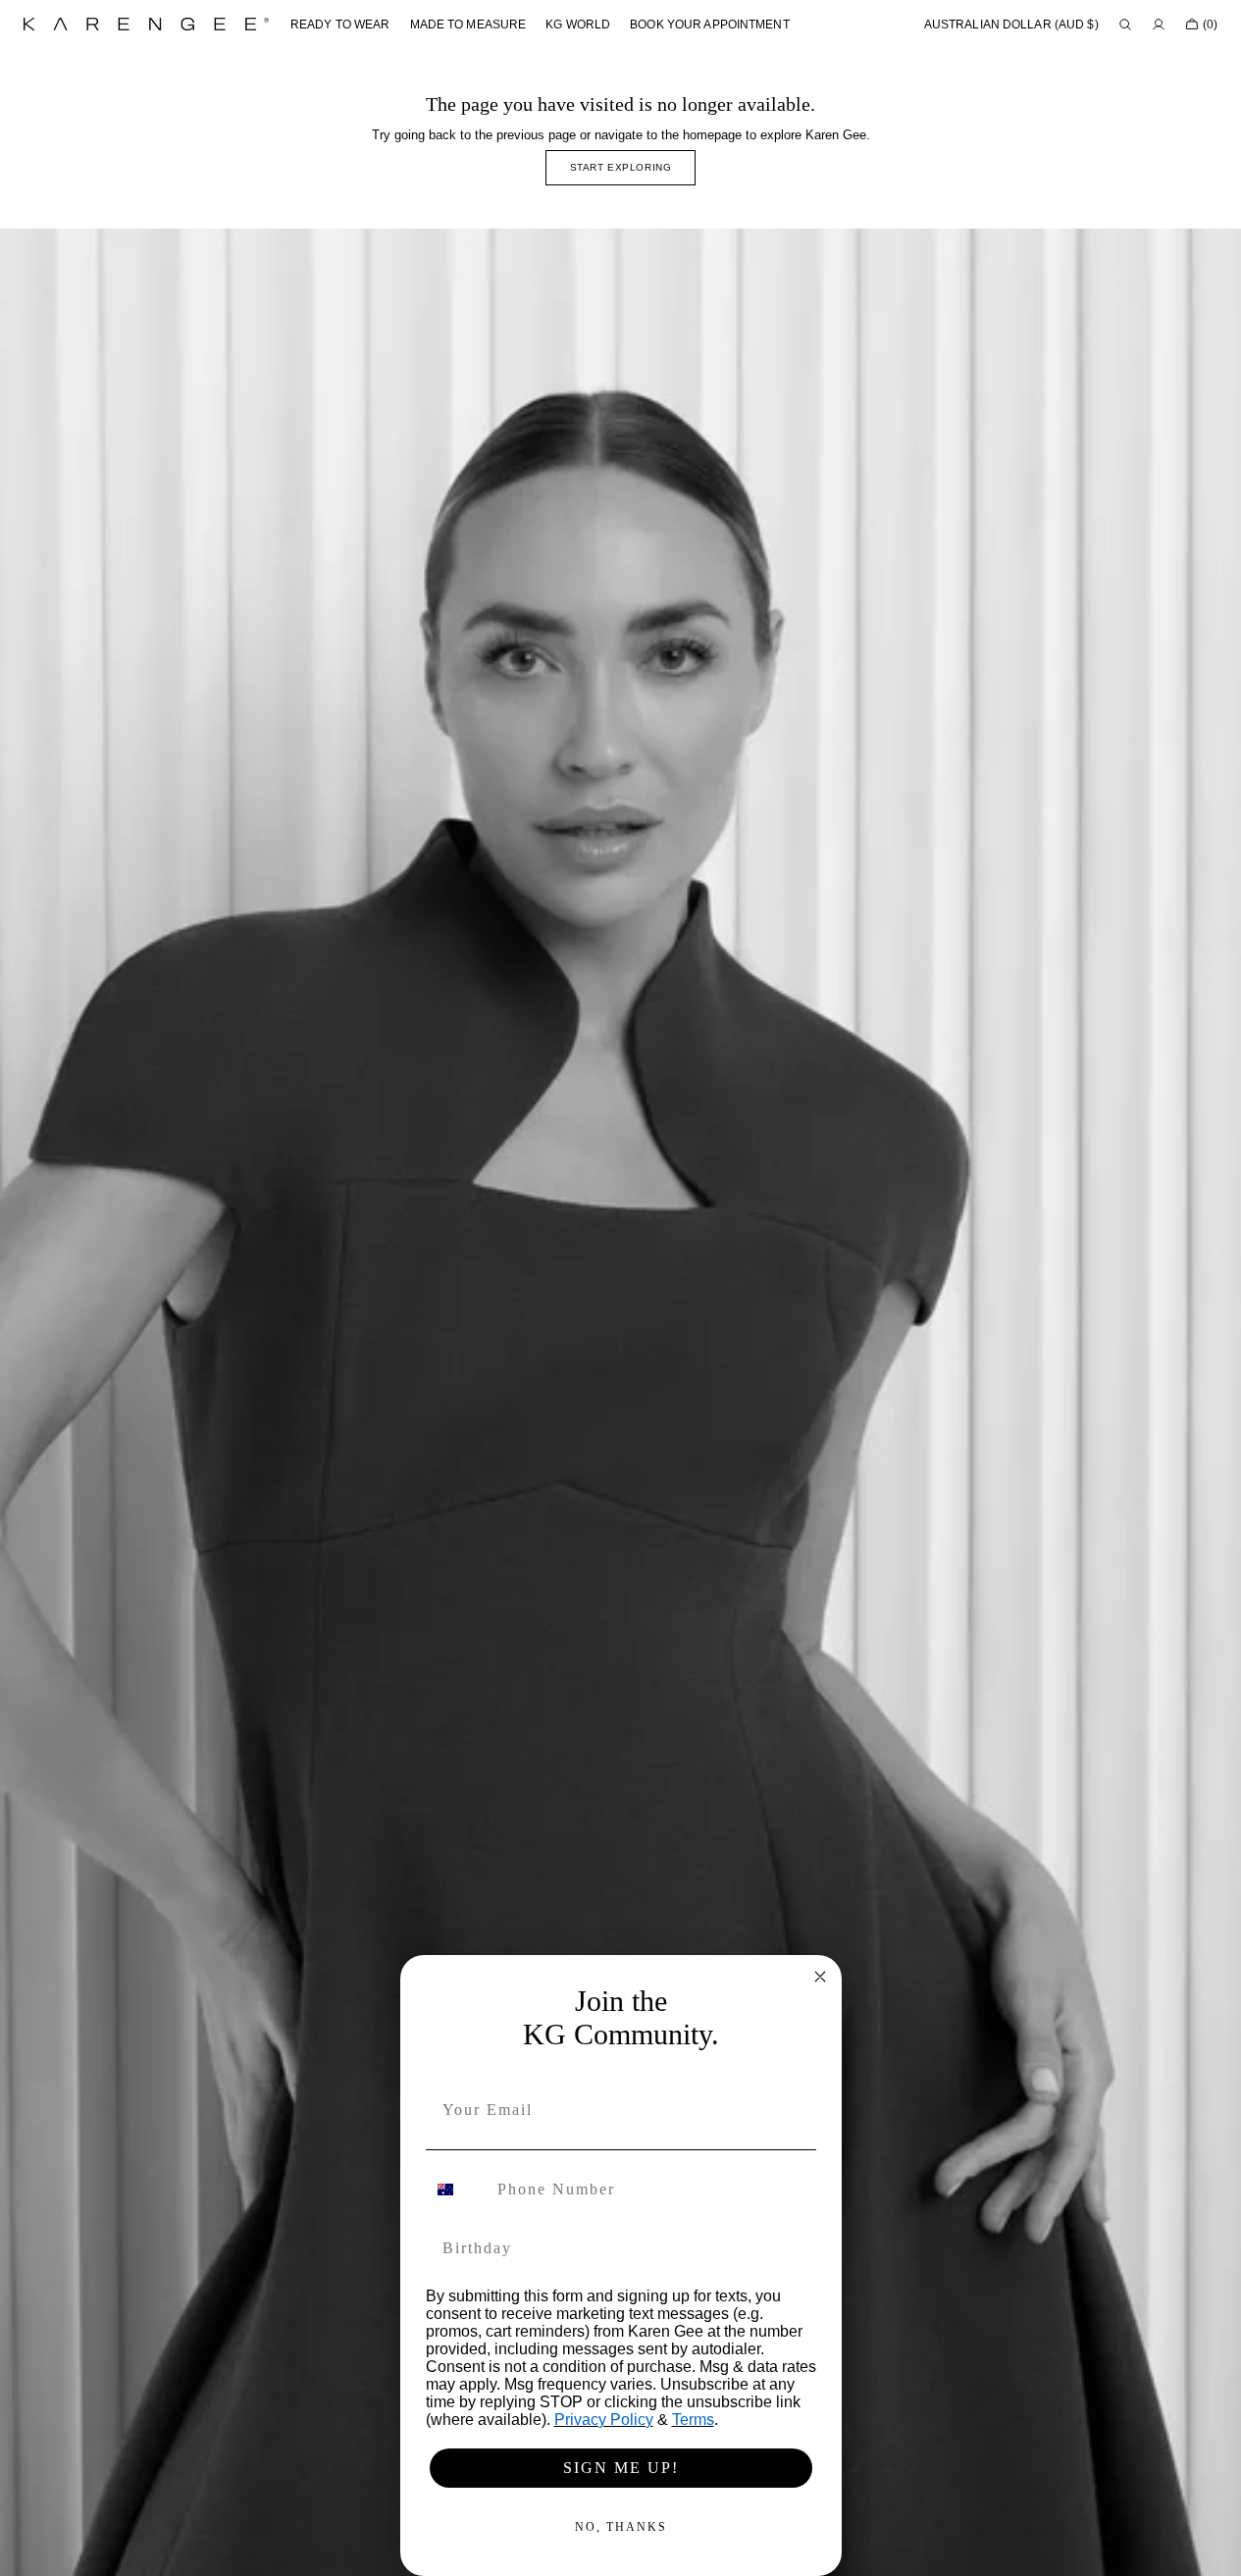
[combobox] (457, 2190)
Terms (693, 2420)
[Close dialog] (820, 1977)
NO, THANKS (621, 2527)
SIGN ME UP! (621, 2468)
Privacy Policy (604, 2420)
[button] (1011, 25)
